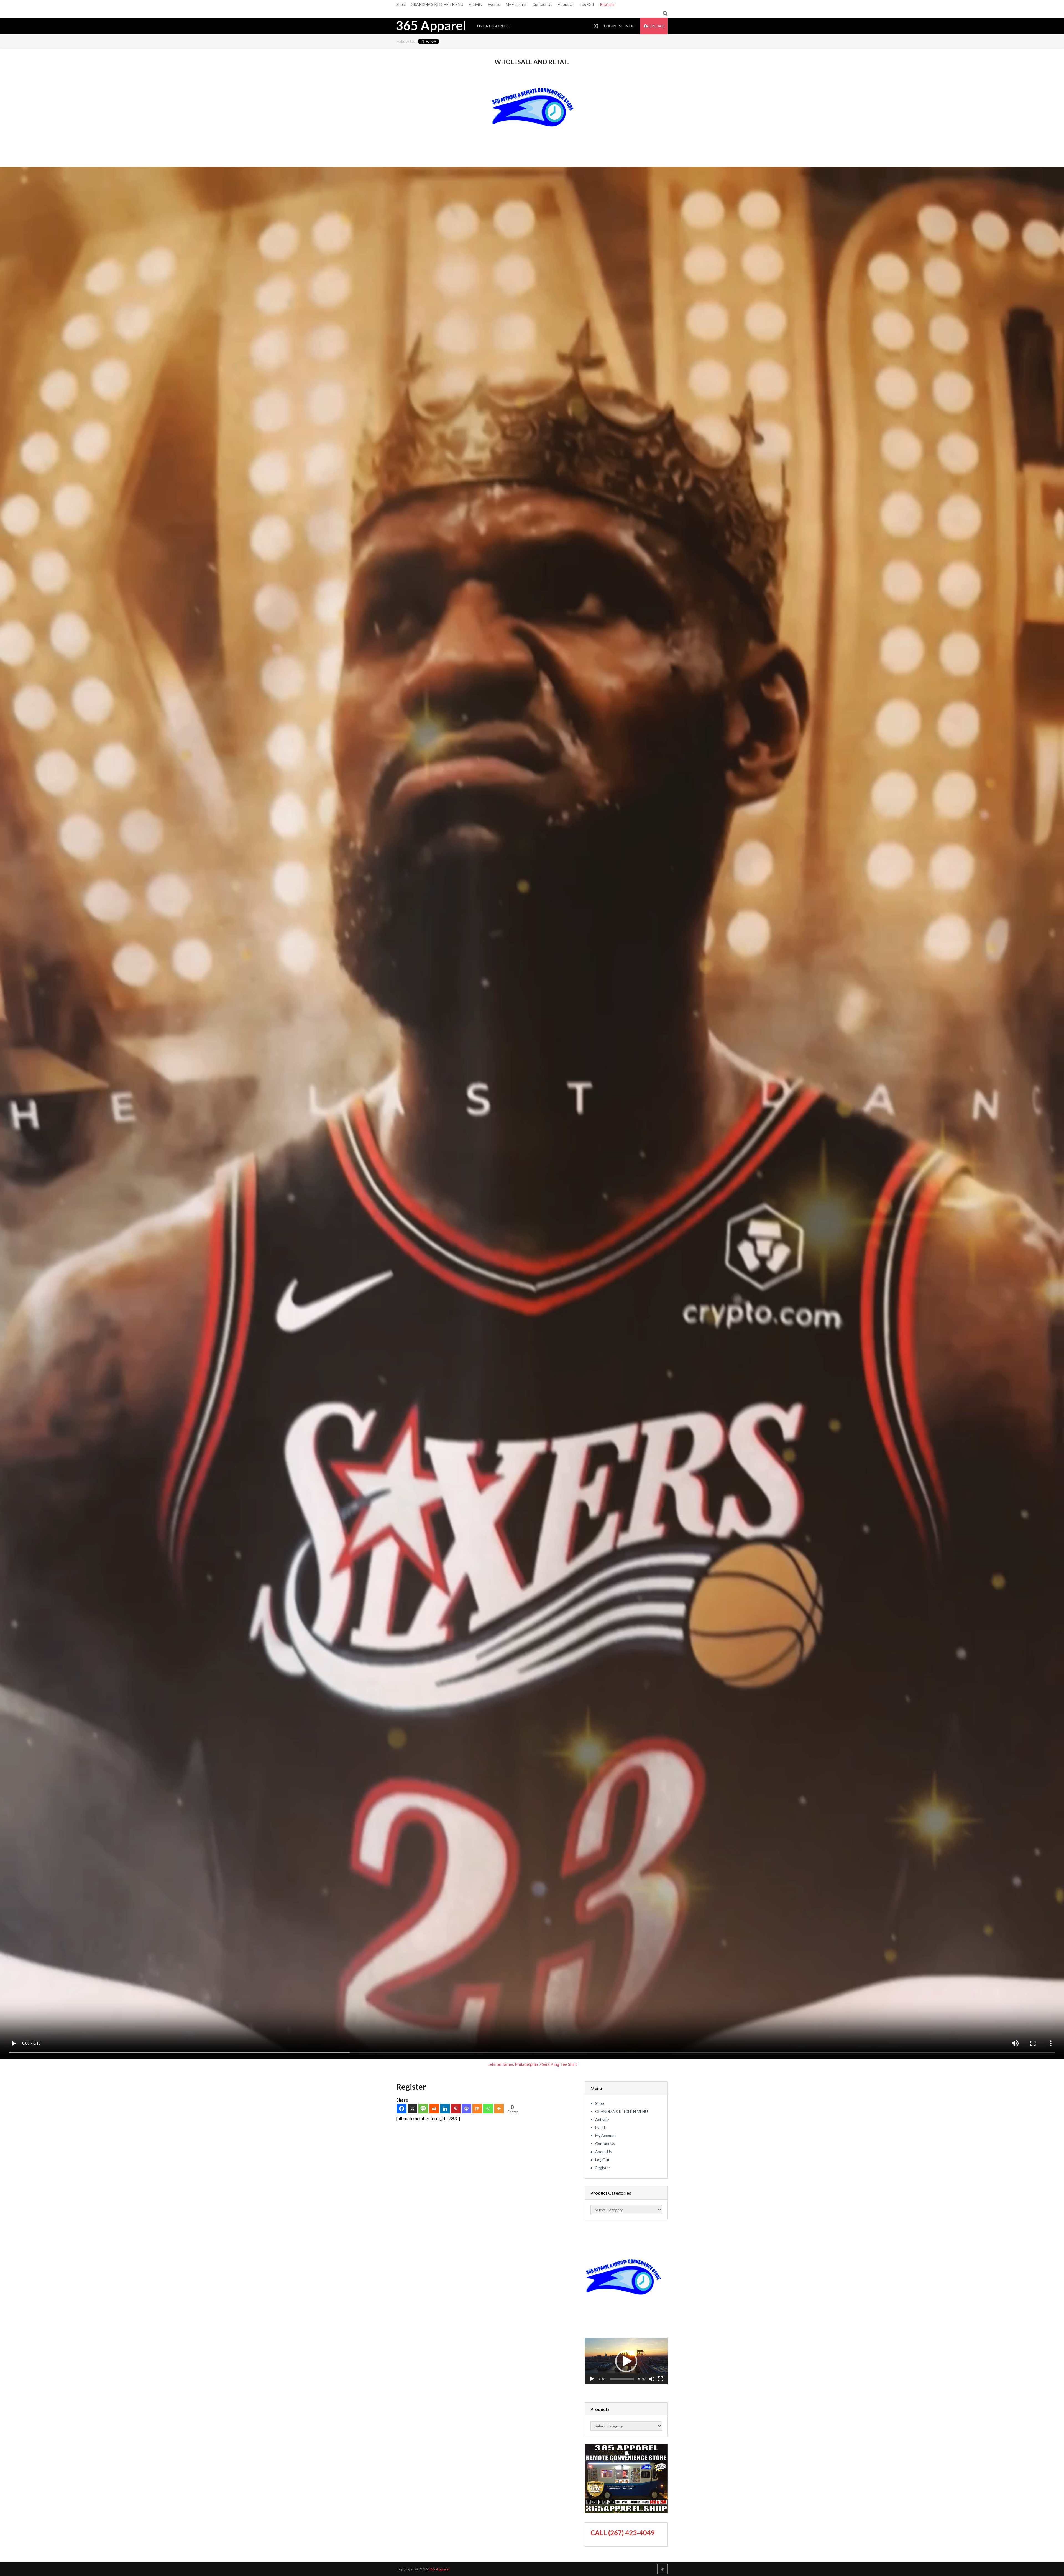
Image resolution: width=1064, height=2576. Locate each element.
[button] (626, 2361)
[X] (412, 2109)
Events (494, 4)
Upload (656, 26)
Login (610, 26)
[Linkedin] (445, 2109)
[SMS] (423, 2109)
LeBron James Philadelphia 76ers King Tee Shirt (532, 2064)
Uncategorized (494, 26)
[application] (626, 2361)
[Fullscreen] (661, 2379)
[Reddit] (434, 2109)
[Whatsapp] (488, 2109)
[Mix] (477, 2109)
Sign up (627, 26)
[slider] (622, 2379)
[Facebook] (402, 2109)
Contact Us (542, 4)
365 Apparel (431, 25)
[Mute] (652, 2379)
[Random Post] (596, 26)
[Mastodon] (466, 2109)
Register (607, 4)
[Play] (592, 2379)
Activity (476, 4)
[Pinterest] (456, 2109)
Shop (401, 4)
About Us (566, 4)
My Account (516, 4)
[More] (499, 2109)
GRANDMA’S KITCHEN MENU (437, 4)
